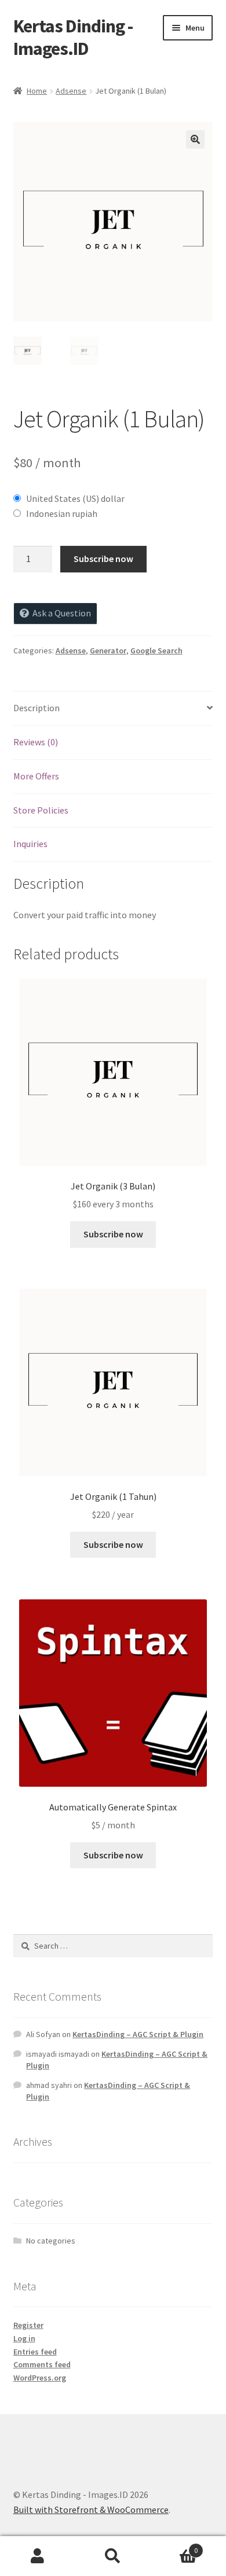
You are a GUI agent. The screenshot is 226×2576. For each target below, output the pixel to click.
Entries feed (35, 2352)
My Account (38, 2556)
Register (28, 2325)
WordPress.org (40, 2378)
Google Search (156, 651)
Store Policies (41, 810)
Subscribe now (103, 559)
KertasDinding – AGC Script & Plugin (138, 2034)
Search (113, 2556)
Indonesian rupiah (62, 513)
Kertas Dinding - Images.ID (73, 37)
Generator (108, 651)
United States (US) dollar (75, 498)
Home (37, 91)
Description (37, 708)
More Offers (36, 776)
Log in (24, 2338)
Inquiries (30, 844)
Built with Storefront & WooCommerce (91, 2510)
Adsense (71, 91)
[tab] (113, 709)
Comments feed (42, 2364)
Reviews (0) (36, 742)
